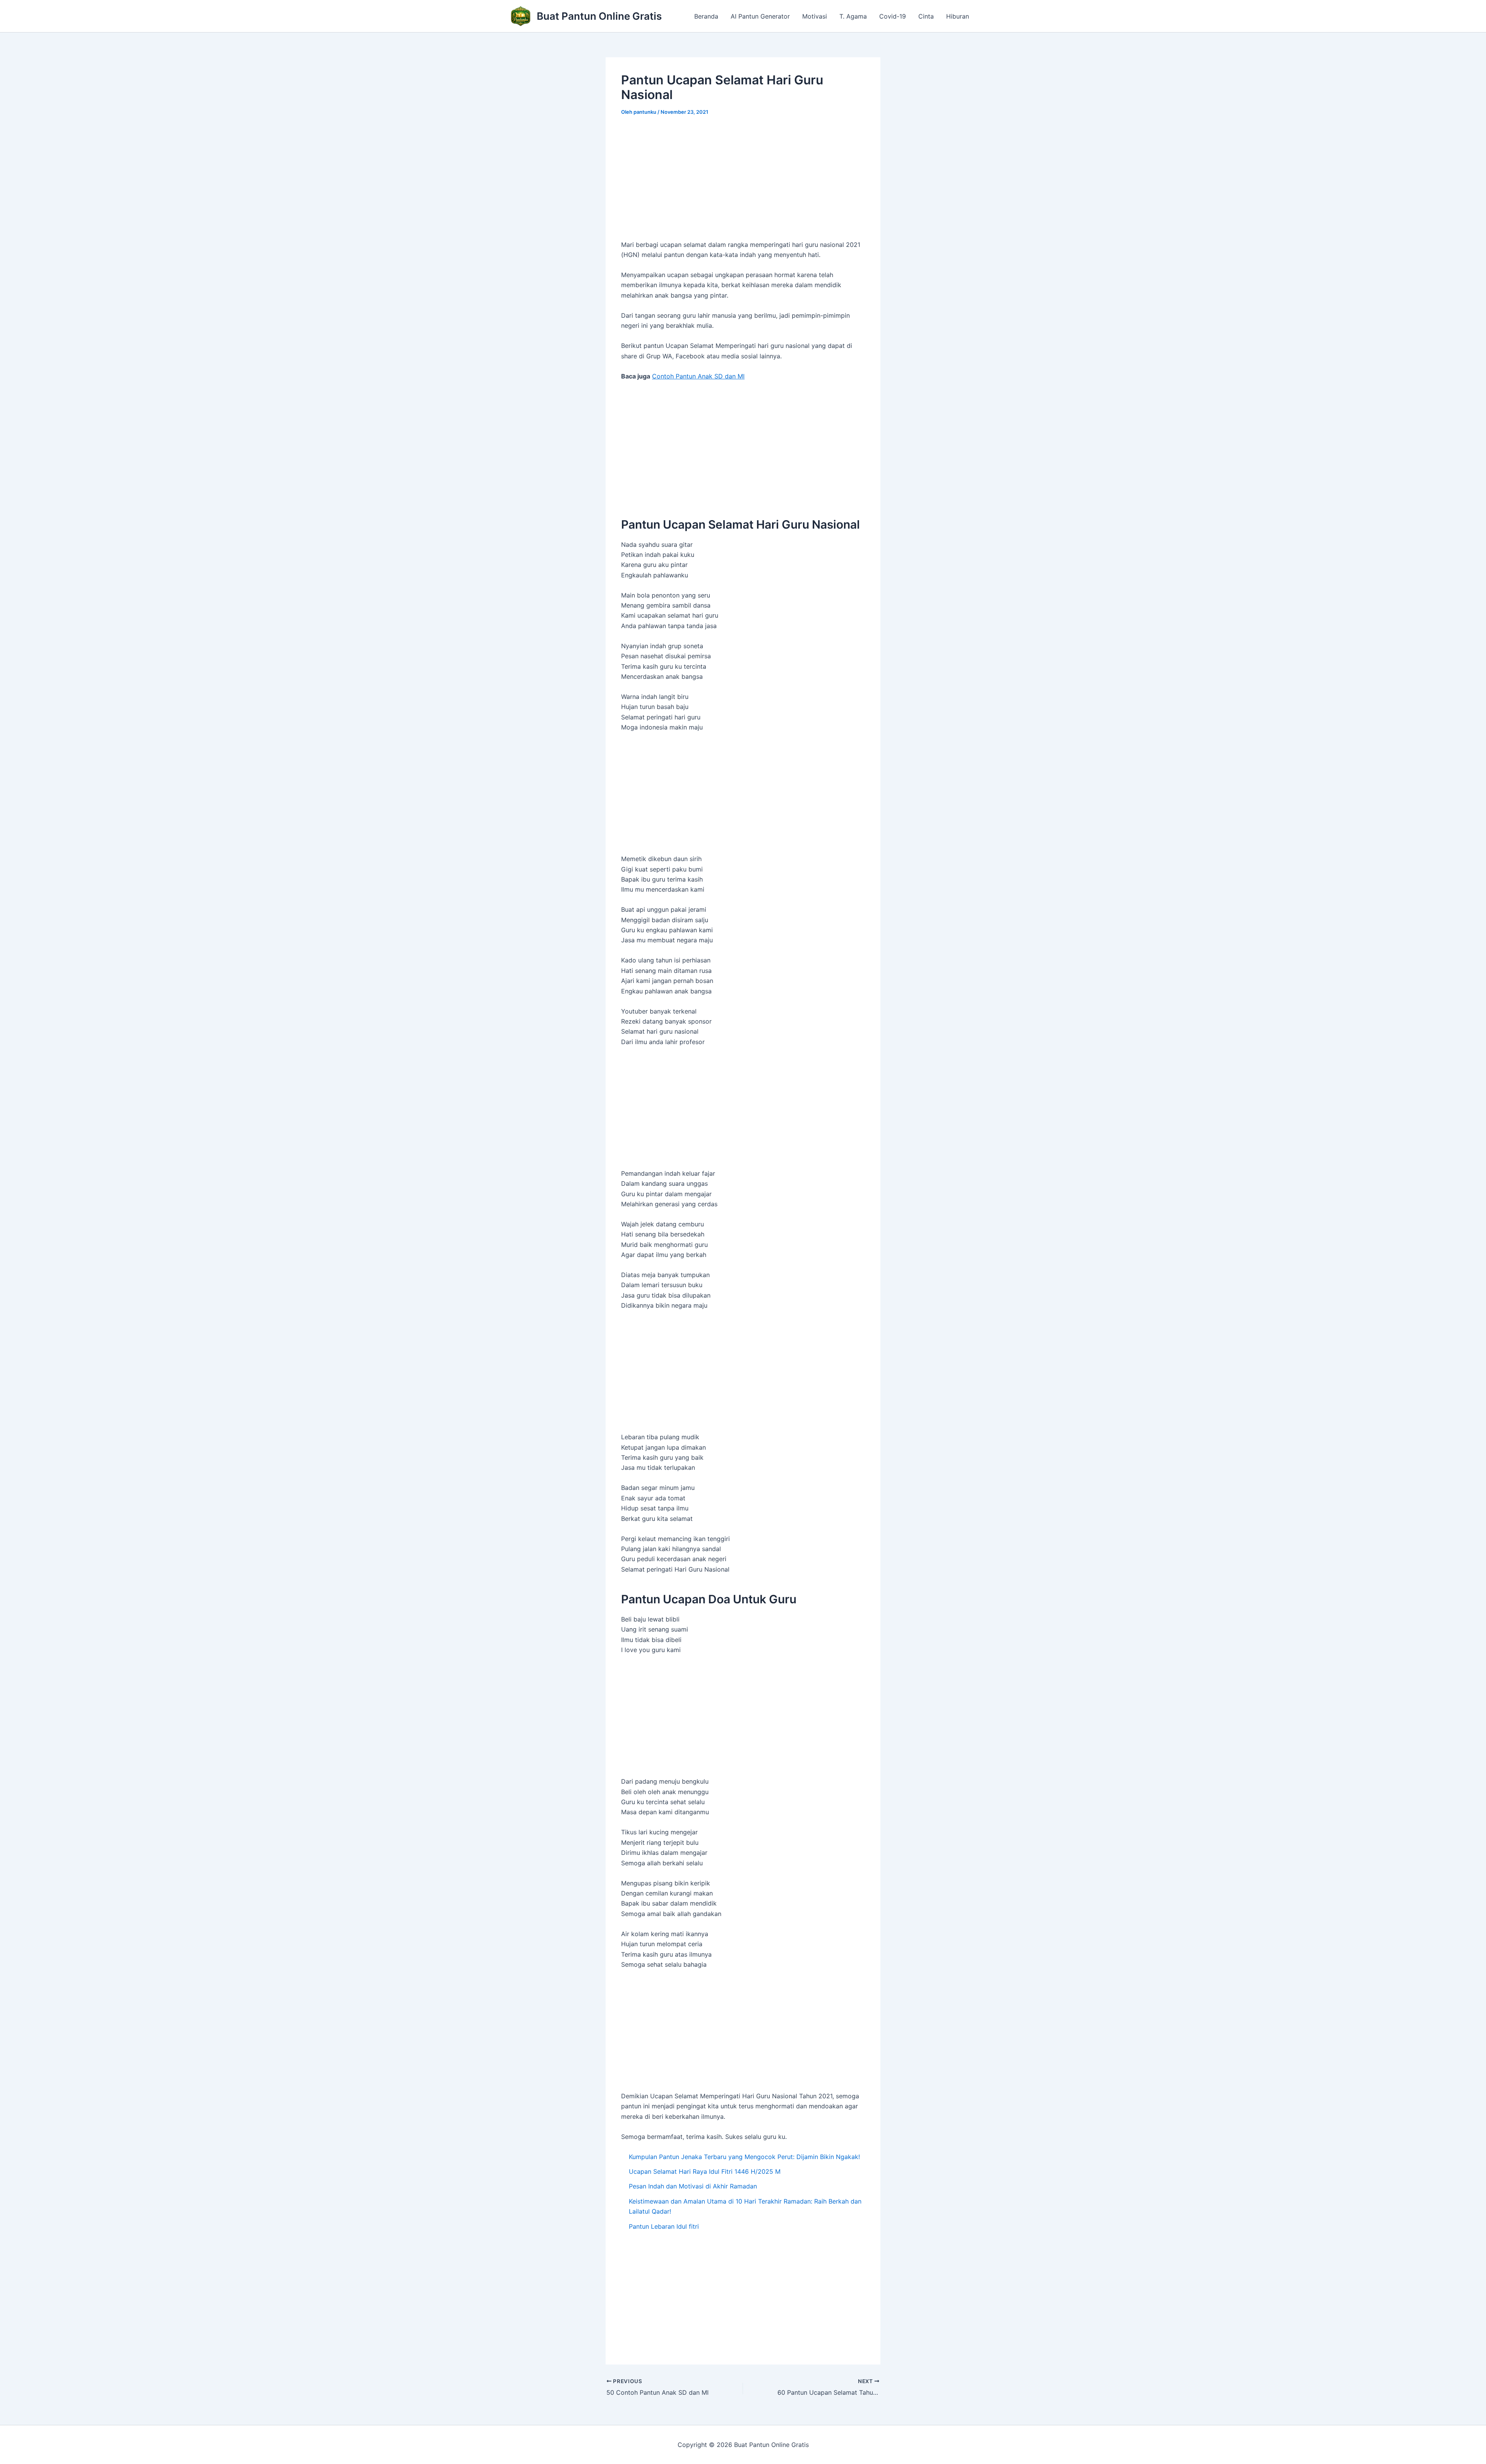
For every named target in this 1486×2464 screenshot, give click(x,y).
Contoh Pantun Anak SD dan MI (698, 376)
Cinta (926, 16)
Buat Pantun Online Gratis (599, 16)
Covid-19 (893, 16)
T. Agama (853, 16)
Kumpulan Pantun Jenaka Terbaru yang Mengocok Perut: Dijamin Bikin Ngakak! (744, 2157)
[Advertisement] (743, 182)
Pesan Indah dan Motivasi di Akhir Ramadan (693, 2186)
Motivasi (815, 16)
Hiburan (958, 16)
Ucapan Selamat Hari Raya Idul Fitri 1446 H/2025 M (705, 2171)
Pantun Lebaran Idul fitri (664, 2226)
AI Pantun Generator (760, 16)
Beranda (706, 16)
